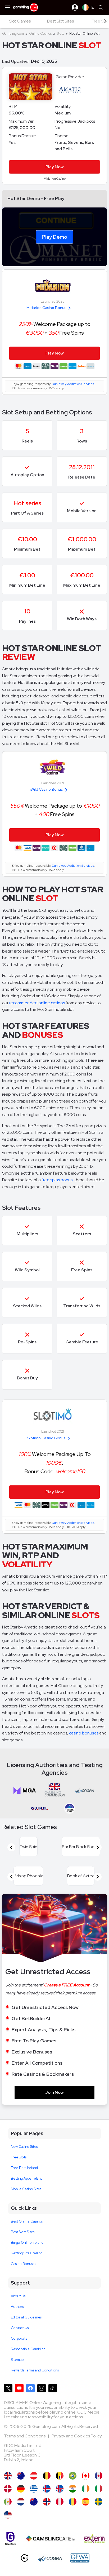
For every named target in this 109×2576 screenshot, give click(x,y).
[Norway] (47, 2502)
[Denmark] (8, 2489)
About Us (18, 2296)
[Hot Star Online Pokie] (34, 2502)
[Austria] (34, 2476)
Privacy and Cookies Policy (77, 2436)
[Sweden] (99, 2502)
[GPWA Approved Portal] (80, 2558)
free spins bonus (57, 1180)
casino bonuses (84, 1733)
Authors (17, 2307)
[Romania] (73, 2502)
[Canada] (99, 2476)
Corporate (19, 2338)
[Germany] (21, 2489)
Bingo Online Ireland (27, 2243)
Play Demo (54, 237)
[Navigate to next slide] (98, 1847)
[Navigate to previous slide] (11, 1847)
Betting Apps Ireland (27, 2178)
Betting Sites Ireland (27, 2253)
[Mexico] (8, 2502)
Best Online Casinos (27, 2221)
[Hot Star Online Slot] (86, 2476)
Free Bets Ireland (24, 2168)
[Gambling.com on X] (8, 2388)
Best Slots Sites (23, 2232)
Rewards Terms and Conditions (35, 2370)
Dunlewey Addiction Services (73, 384)
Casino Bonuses (23, 2264)
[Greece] (34, 2489)
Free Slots (19, 2157)
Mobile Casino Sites (26, 2189)
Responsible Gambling (28, 2349)
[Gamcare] (10, 2539)
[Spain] (86, 2502)
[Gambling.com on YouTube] (19, 2388)
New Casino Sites (24, 2147)
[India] (73, 2489)
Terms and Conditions (25, 2436)
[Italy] (99, 2489)
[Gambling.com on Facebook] (30, 2388)
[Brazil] (73, 2476)
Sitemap (17, 2360)
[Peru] (60, 2502)
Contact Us (20, 2328)
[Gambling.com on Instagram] (42, 2388)
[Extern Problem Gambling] (94, 2539)
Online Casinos (40, 34)
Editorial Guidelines (26, 2317)
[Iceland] (47, 2489)
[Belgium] (47, 2476)
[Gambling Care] (50, 2539)
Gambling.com (13, 34)
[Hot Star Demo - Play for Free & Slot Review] (8, 2476)
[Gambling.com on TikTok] (53, 2388)
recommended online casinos (37, 1003)
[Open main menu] (7, 7)
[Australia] (21, 2476)
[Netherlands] (21, 2502)
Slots (60, 34)
